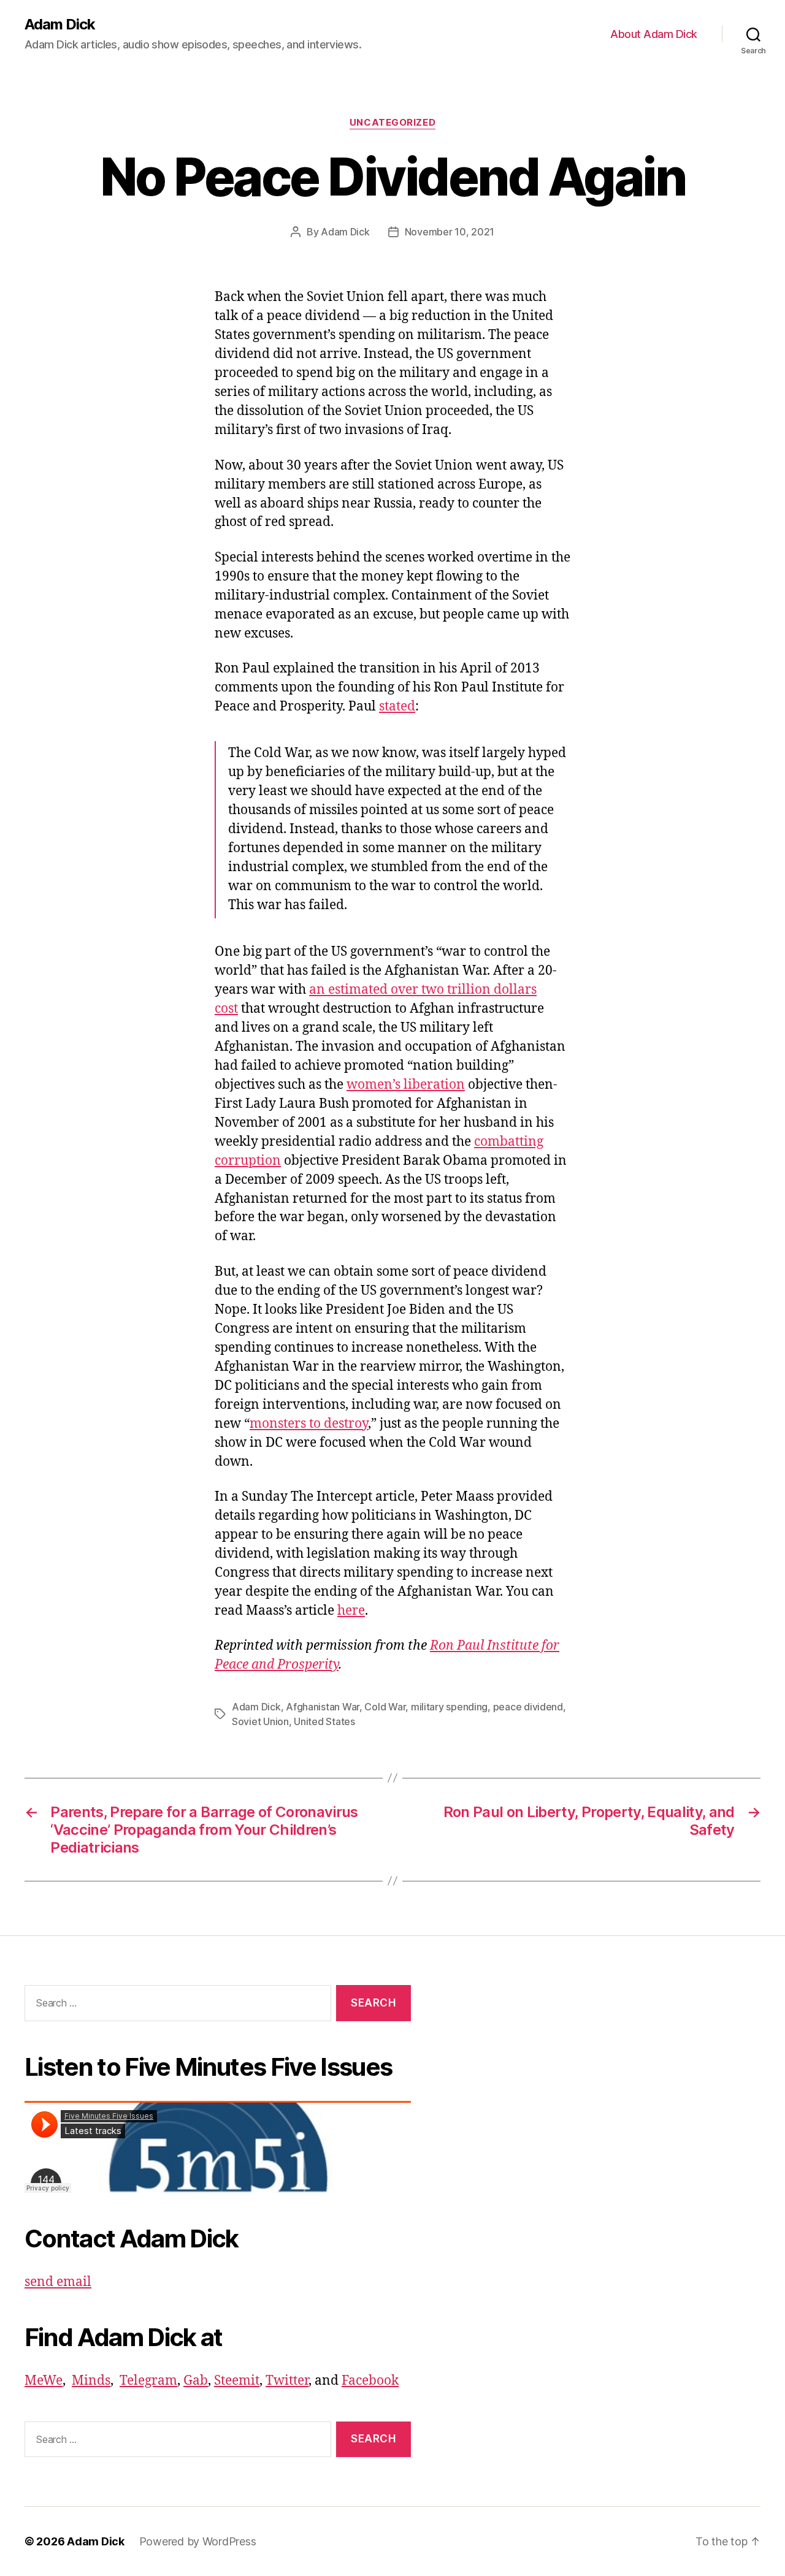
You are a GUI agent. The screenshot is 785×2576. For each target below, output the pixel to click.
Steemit (237, 2381)
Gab (196, 2381)
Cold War (385, 1707)
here (351, 1611)
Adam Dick (60, 25)
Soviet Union (260, 1721)
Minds (91, 2381)
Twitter (287, 2381)
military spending (449, 1707)
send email (58, 2282)
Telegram (148, 2381)
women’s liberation (406, 1085)
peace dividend (528, 1707)
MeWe (44, 2381)
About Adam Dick (654, 34)
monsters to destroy (309, 1424)
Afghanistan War (323, 1707)
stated (397, 707)
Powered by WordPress (198, 2541)
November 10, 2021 (450, 232)
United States (324, 1721)
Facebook (370, 2381)
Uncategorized (392, 123)
